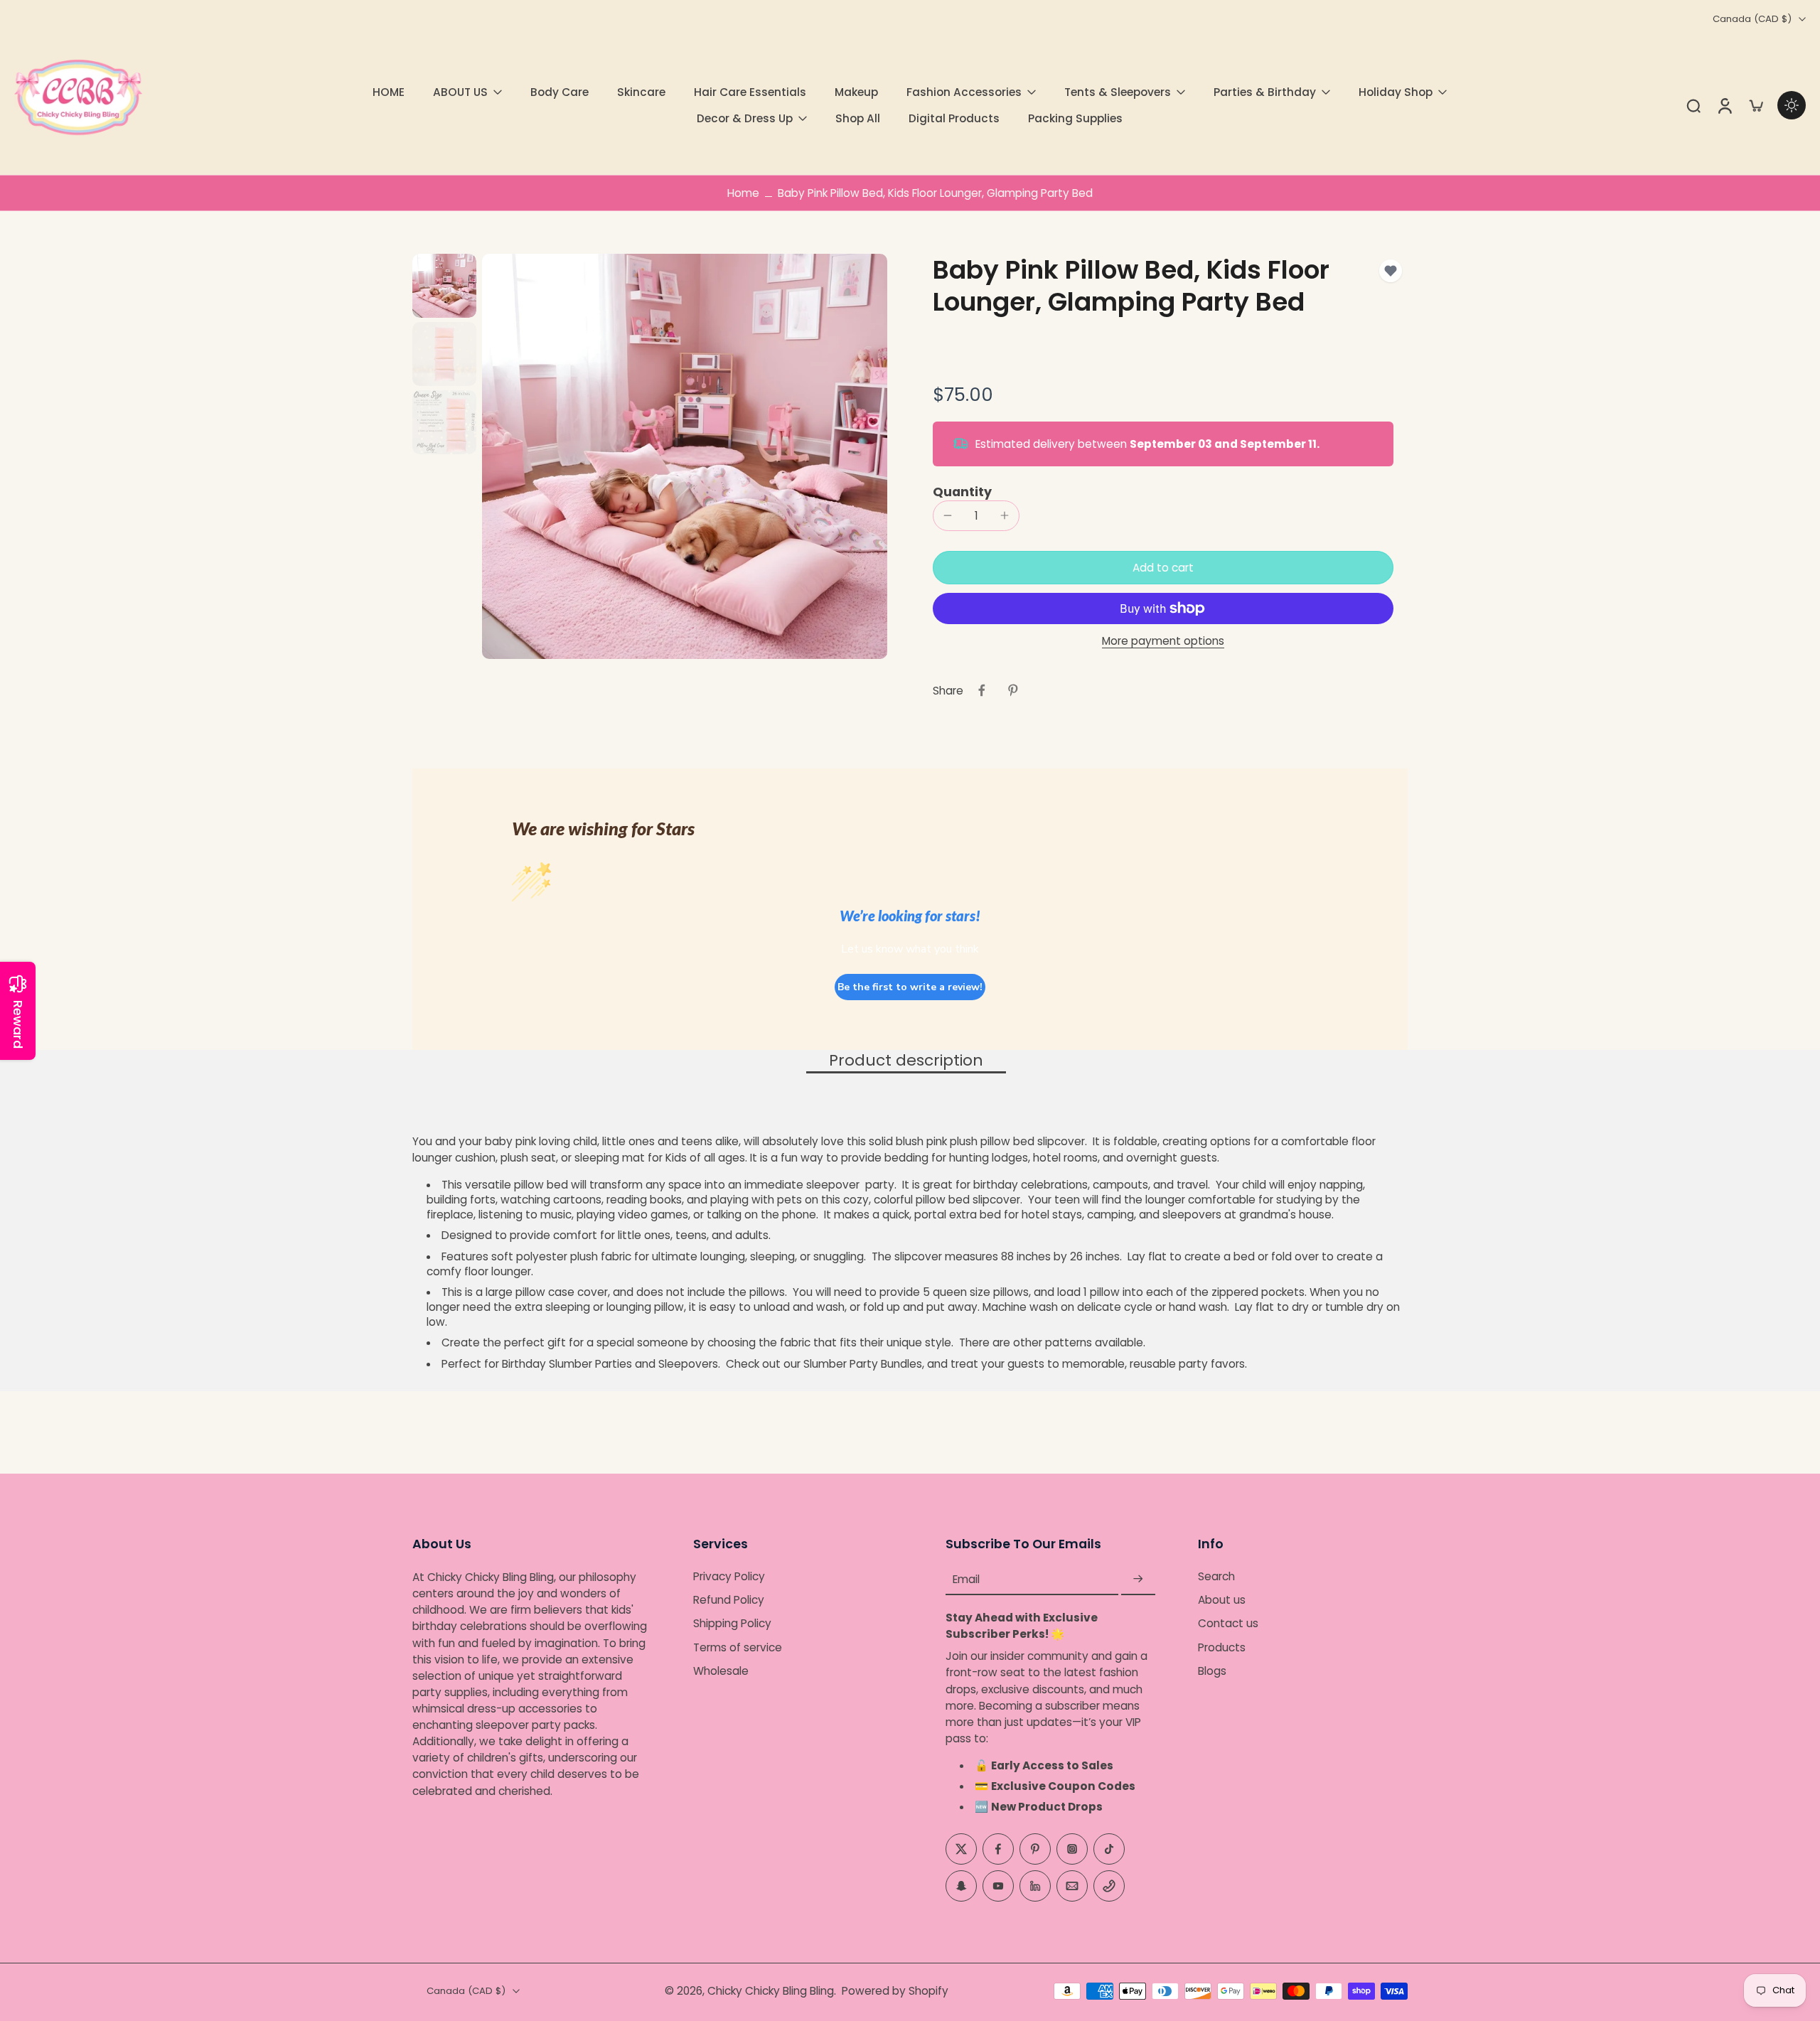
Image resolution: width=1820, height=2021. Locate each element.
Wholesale (721, 1671)
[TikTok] (1109, 1848)
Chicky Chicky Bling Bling (771, 1991)
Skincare (641, 92)
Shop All (858, 118)
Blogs (1212, 1671)
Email (966, 1579)
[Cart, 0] (1756, 105)
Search (1216, 1576)
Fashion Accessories (964, 92)
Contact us (1228, 1623)
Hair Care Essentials (750, 92)
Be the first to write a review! (910, 987)
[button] (1163, 568)
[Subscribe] (1138, 1579)
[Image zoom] (685, 456)
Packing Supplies (1075, 118)
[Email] (1072, 1885)
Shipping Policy (732, 1623)
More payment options (1163, 642)
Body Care (560, 92)
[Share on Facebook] (982, 690)
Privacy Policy (729, 1576)
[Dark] (1792, 105)
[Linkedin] (1035, 1885)
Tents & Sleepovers (1118, 92)
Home (743, 193)
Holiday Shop (1396, 92)
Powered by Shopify (895, 1991)
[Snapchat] (961, 1885)
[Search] (1693, 105)
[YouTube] (998, 1885)
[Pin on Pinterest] (1013, 690)
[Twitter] (961, 1848)
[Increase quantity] (1005, 515)
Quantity (962, 492)
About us (1222, 1600)
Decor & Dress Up (745, 118)
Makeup (856, 92)
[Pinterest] (1035, 1848)
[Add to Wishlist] (1391, 271)
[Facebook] (998, 1848)
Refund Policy (729, 1600)
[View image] (444, 286)
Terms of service (738, 1647)
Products (1222, 1647)
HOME (389, 92)
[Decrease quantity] (948, 515)
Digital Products (954, 118)
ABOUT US (460, 92)
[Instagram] (1072, 1848)
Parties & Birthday (1265, 92)
